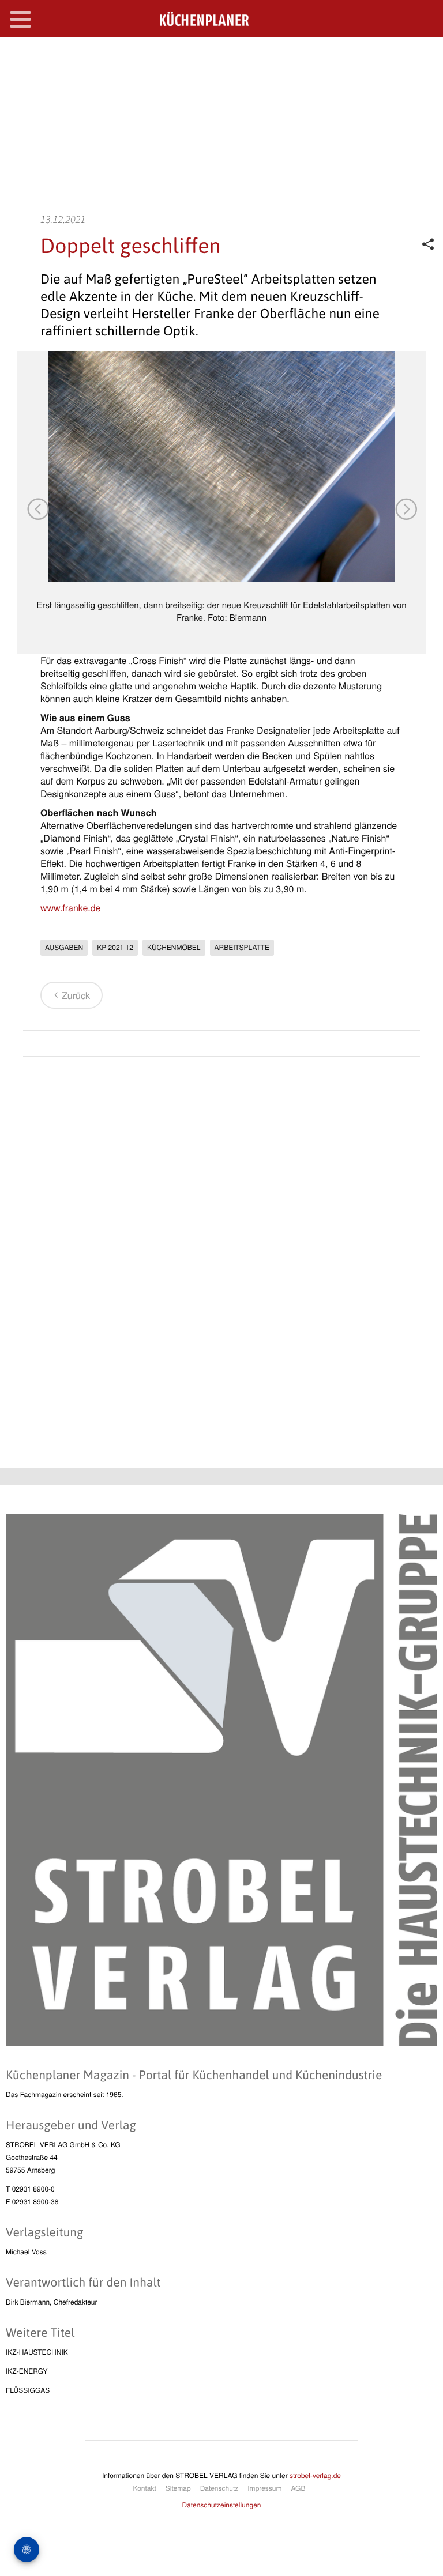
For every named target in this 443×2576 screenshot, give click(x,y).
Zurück (76, 995)
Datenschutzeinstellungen (222, 2505)
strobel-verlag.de (315, 2475)
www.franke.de (71, 908)
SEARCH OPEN (425, 56)
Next (406, 508)
